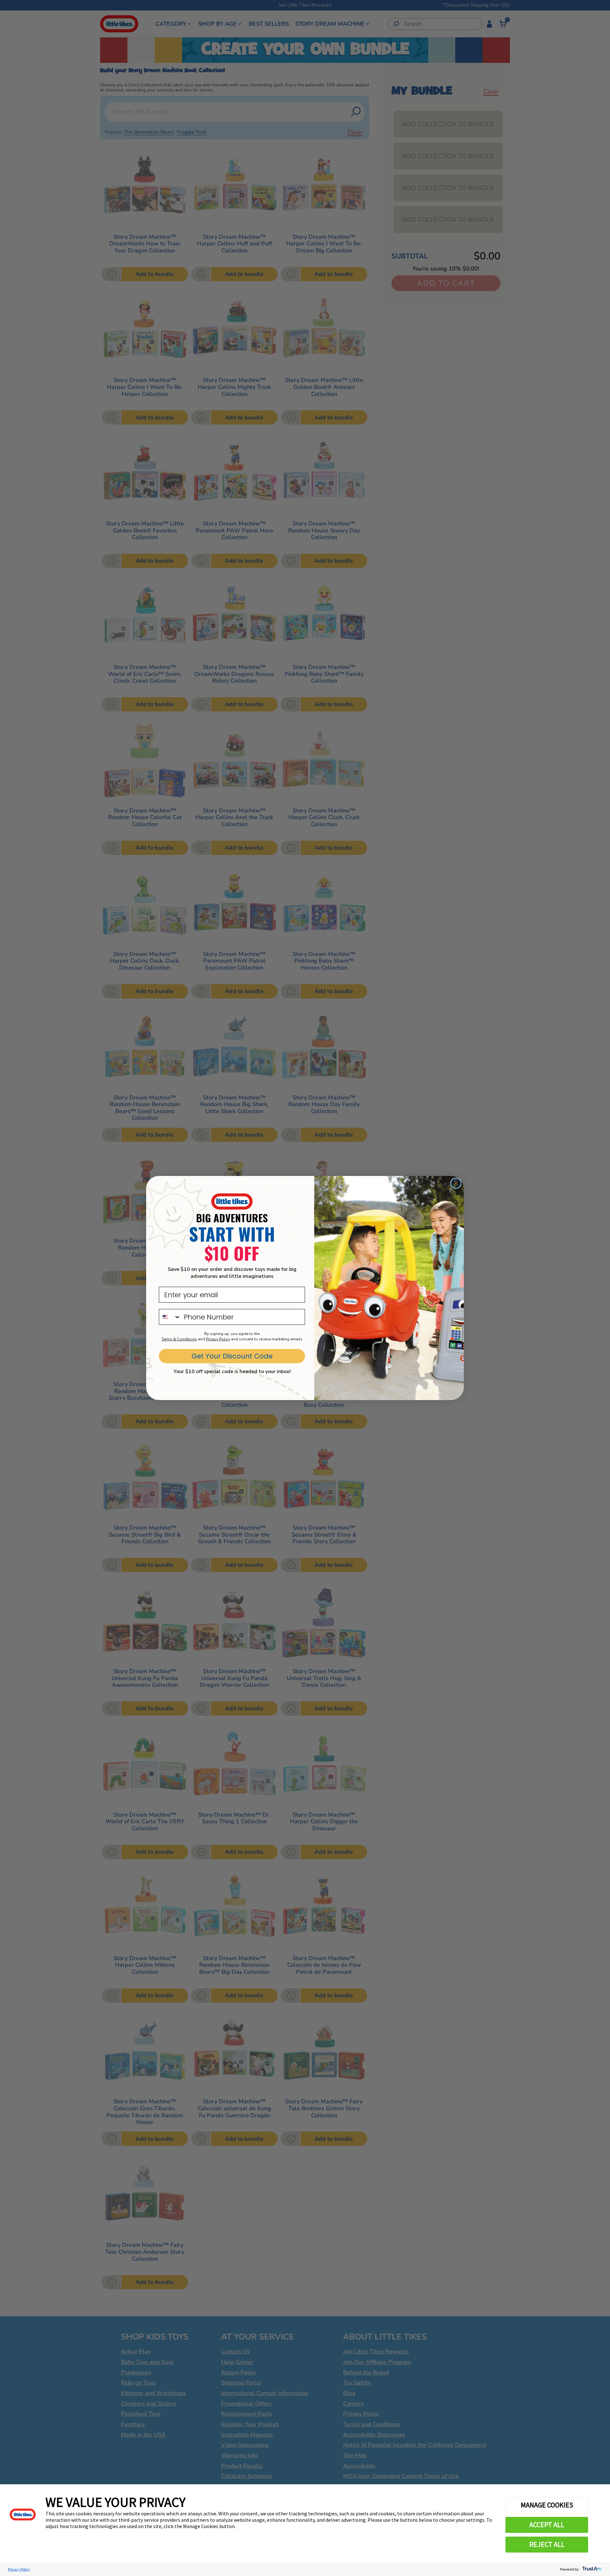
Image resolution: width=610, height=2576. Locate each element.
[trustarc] (591, 2569)
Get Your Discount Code (232, 1356)
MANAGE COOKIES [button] (547, 2505)
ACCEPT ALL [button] (547, 2525)
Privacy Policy (19, 2569)
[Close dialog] (456, 1183)
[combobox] (170, 1317)
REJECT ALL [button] (547, 2544)
